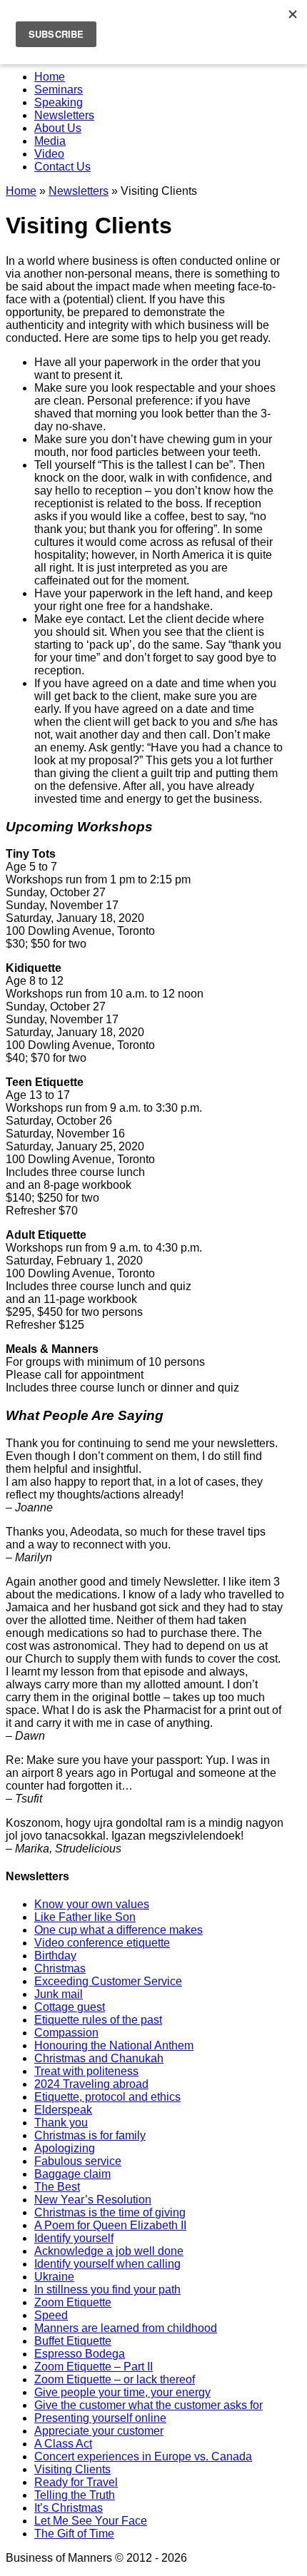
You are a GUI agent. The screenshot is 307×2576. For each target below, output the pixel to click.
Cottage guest (70, 2007)
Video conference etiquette (102, 1943)
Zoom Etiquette (73, 2302)
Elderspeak (63, 2110)
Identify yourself (74, 2238)
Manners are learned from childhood (126, 2328)
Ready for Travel (76, 2482)
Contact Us (62, 167)
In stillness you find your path (107, 2290)
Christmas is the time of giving (110, 2212)
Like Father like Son (85, 1917)
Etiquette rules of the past (98, 2020)
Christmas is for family (90, 2135)
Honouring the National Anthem (114, 2045)
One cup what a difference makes (119, 1930)
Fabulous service (78, 2161)
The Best (57, 2187)
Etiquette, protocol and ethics (107, 2097)
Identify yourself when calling (107, 2264)
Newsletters (64, 115)
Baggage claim (72, 2174)
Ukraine (54, 2277)
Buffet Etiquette (73, 2341)
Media (50, 141)
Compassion (66, 2033)
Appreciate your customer (99, 2431)
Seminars (59, 90)
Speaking (59, 102)
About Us (58, 128)
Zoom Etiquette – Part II (94, 2367)
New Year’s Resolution (93, 2200)
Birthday (55, 1956)
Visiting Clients (72, 2469)
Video (49, 154)
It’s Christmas (69, 2508)
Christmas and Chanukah (99, 2058)
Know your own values (92, 1904)
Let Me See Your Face (91, 2521)
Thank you (61, 2123)
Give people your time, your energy (122, 2392)
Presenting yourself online (100, 2418)
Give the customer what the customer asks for (149, 2405)
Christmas (60, 1968)
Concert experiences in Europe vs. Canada (143, 2456)
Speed (51, 2315)
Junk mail (59, 1994)
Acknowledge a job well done (109, 2251)
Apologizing (65, 2148)
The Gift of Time (74, 2534)
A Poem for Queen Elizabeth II (110, 2225)
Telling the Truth (75, 2495)
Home (50, 77)
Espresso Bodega (80, 2354)
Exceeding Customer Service (108, 1981)
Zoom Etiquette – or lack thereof (115, 2379)
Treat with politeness (86, 2071)
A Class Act (63, 2444)
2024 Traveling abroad (91, 2084)
